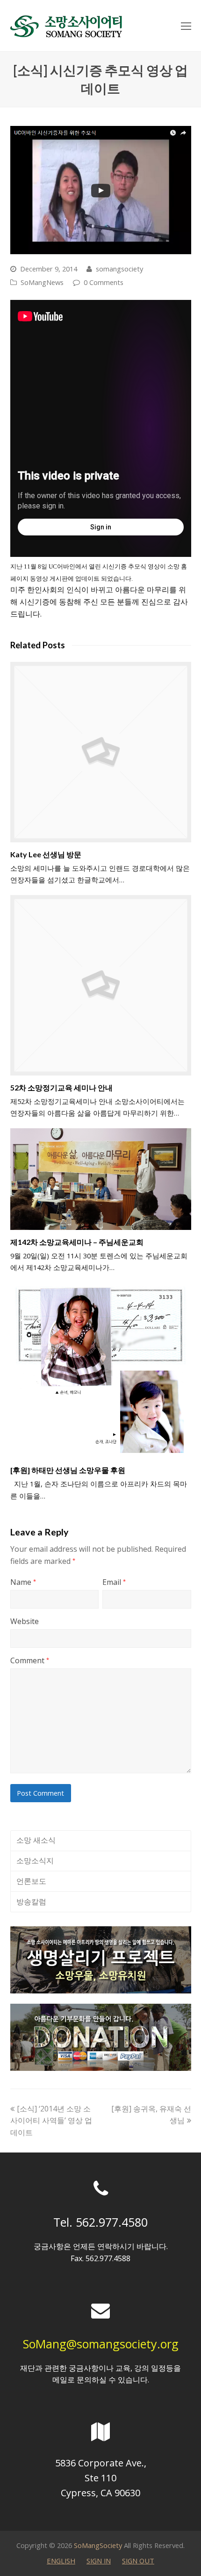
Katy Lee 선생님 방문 (46, 854)
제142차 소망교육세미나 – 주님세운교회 (77, 1242)
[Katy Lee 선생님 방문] (101, 752)
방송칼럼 (31, 1902)
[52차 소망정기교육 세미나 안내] (101, 985)
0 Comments (104, 282)
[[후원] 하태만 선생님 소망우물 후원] (101, 1370)
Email (114, 1582)
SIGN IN (99, 2561)
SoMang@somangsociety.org (101, 2344)
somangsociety (119, 269)
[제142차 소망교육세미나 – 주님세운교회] (101, 1179)
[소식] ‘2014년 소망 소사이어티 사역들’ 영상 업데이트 (51, 2121)
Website (25, 1621)
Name (23, 1582)
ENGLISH (61, 2561)
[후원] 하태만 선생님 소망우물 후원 (68, 1470)
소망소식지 (35, 1861)
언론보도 (31, 1881)
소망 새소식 (36, 1840)
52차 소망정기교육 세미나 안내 (61, 1087)
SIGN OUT (138, 2561)
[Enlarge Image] (101, 190)
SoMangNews (42, 282)
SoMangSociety (98, 2545)
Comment (30, 1660)
